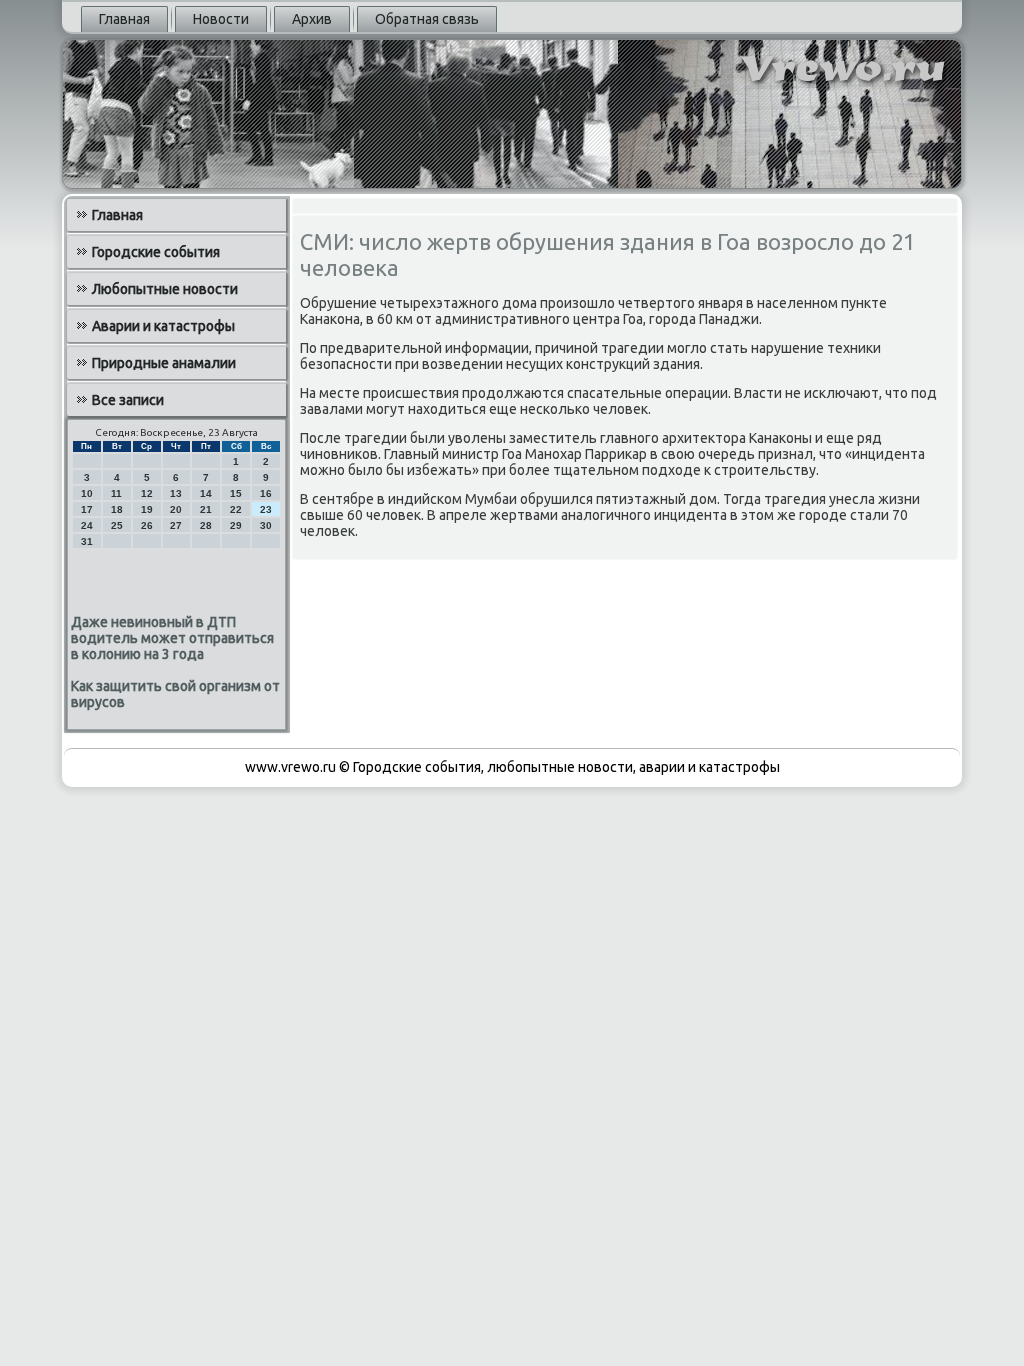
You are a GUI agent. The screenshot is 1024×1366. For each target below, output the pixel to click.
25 (117, 525)
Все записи (128, 400)
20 (176, 509)
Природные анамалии (164, 363)
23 (266, 509)
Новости (221, 19)
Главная (124, 19)
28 (206, 525)
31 (87, 541)
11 (116, 493)
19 (147, 509)
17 (87, 509)
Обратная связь (427, 19)
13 (176, 493)
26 (147, 525)
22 (236, 509)
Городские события (156, 252)
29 (236, 525)
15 (236, 493)
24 (87, 525)
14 (206, 493)
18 (117, 509)
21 (206, 509)
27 (176, 525)
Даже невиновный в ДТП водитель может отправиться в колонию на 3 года (172, 638)
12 (147, 493)
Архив (312, 19)
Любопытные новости (165, 289)
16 (266, 493)
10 (87, 493)
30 (266, 525)
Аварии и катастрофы (163, 326)
